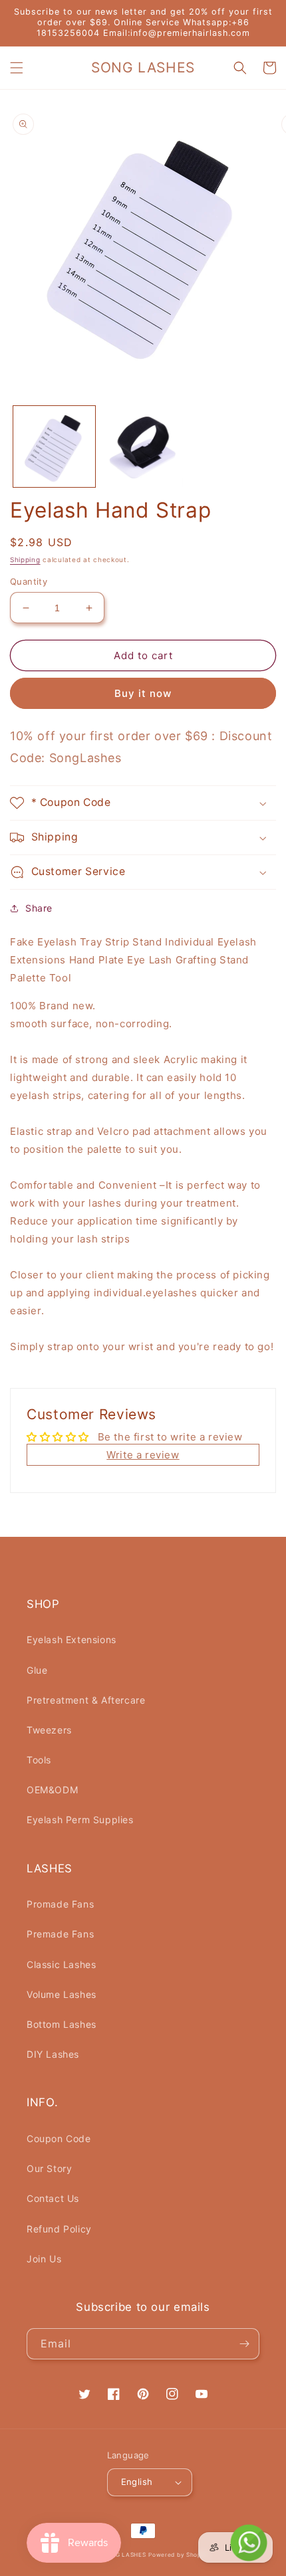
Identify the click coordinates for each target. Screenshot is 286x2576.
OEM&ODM (52, 1790)
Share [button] (39, 908)
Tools (39, 1760)
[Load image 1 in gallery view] (54, 447)
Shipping (25, 559)
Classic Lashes (61, 1964)
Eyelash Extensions (71, 1639)
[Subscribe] (244, 2344)
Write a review (143, 1455)
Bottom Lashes (62, 2024)
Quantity (29, 581)
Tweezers (49, 1730)
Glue (37, 1670)
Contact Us (53, 2198)
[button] (17, 68)
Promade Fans (60, 1904)
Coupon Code (59, 2138)
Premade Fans (60, 1934)
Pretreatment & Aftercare (86, 1700)
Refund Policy (59, 2229)
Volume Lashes (62, 1994)
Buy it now (143, 693)
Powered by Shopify (179, 2555)
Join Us (44, 2259)
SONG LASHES (125, 2555)
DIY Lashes (53, 2054)
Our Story (49, 2168)
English (137, 2482)
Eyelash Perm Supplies (80, 1820)
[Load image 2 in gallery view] (143, 447)
